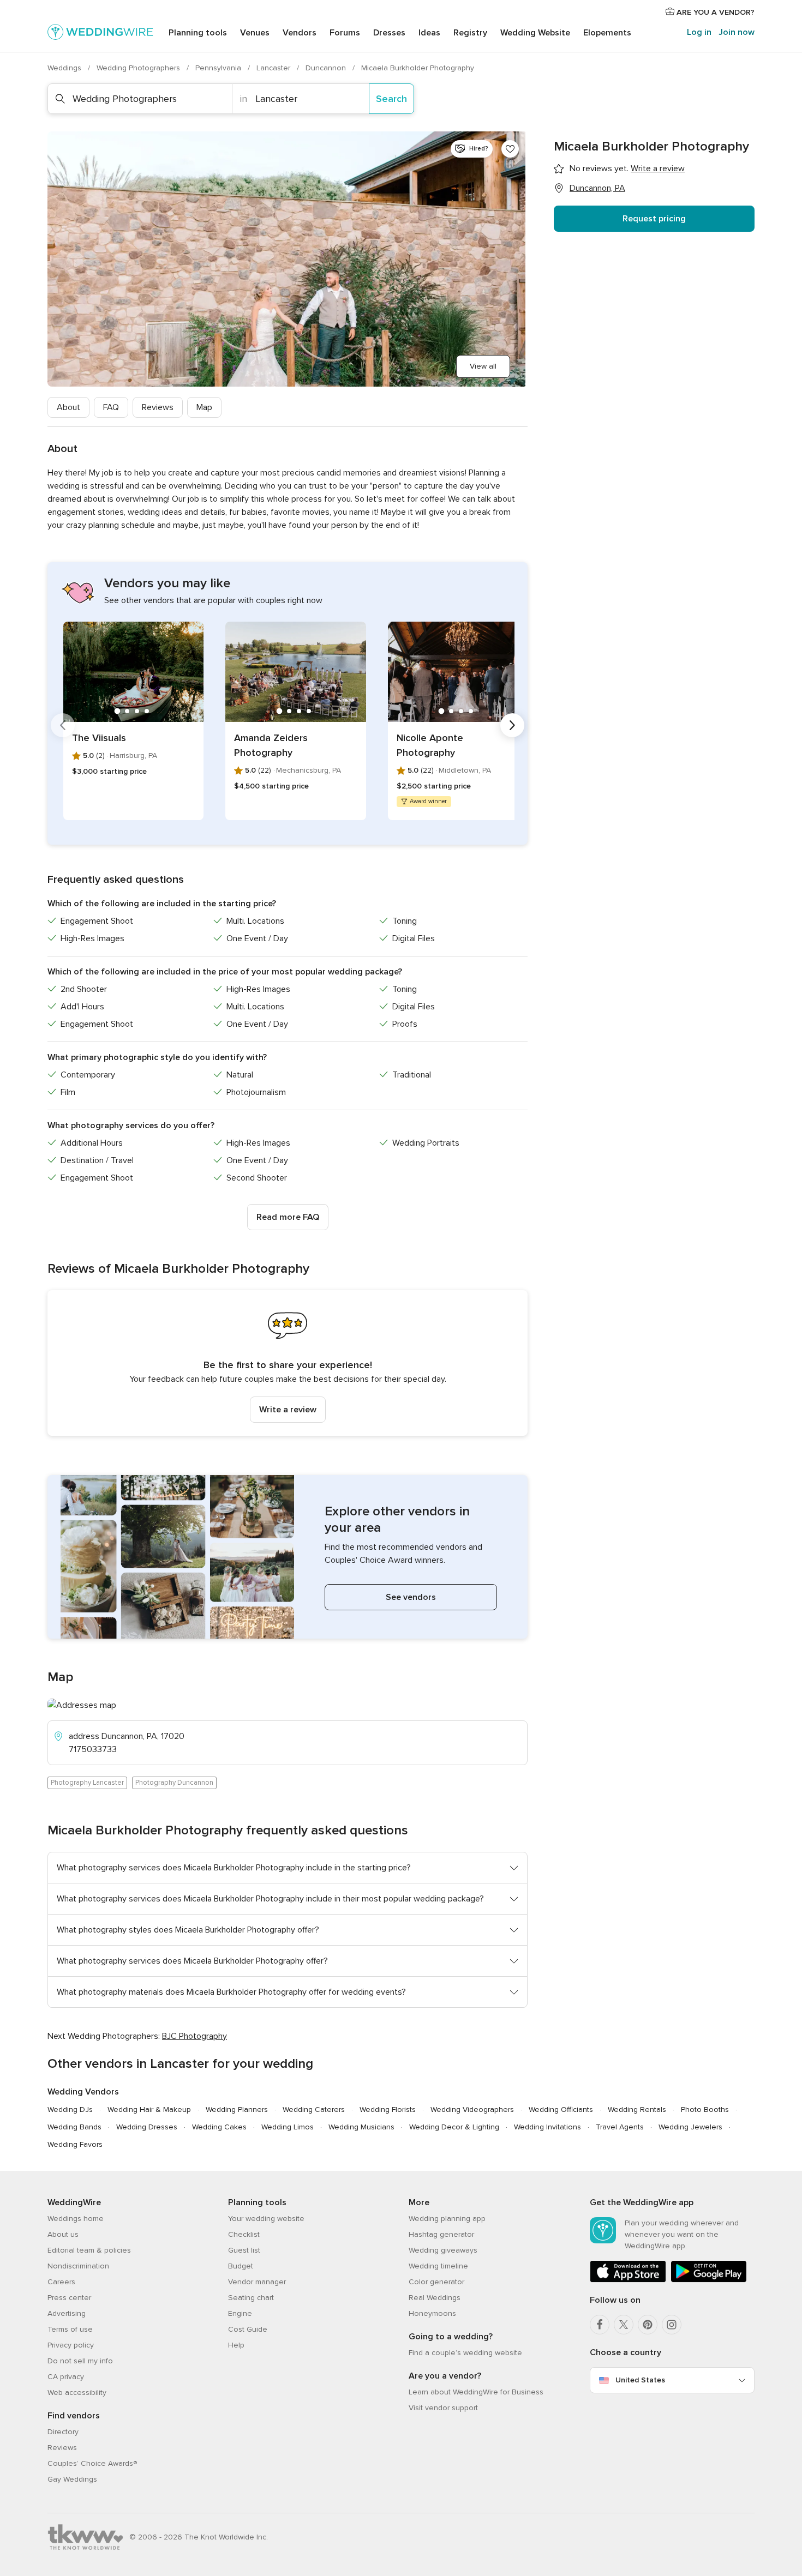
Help (236, 2345)
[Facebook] (600, 2325)
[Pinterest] (648, 2325)
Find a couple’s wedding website (465, 2353)
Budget (241, 2266)
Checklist (244, 2234)
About (68, 407)
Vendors (300, 33)
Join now (737, 32)
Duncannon (327, 68)
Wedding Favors (75, 2144)
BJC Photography (194, 2036)
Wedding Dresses (147, 2127)
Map (204, 407)
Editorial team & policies (89, 2250)
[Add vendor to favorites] (510, 149)
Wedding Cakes (219, 2127)
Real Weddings (435, 2298)
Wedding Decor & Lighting (454, 2127)
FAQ (111, 407)
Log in (699, 32)
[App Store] (628, 2280)
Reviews (158, 407)
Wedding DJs (70, 2109)
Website (535, 33)
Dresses (389, 33)
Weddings (65, 68)
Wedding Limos (288, 2127)
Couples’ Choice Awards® (92, 2463)
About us (63, 2234)
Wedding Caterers (314, 2109)
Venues (255, 33)
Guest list (244, 2250)
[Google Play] (709, 2280)
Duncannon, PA (597, 188)
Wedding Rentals (637, 2109)
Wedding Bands (74, 2127)
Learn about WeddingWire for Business (476, 2392)
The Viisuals (99, 738)
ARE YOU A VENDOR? (714, 12)
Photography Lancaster (87, 1783)
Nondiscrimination (78, 2266)
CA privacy (66, 2377)
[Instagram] (672, 2325)
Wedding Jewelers (690, 2127)
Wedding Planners (237, 2109)
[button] (288, 1363)
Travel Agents (620, 2127)
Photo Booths (705, 2109)
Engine (240, 2313)
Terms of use (70, 2329)
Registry (470, 33)
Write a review (288, 1410)
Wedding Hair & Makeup (149, 2109)
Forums (345, 33)
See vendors (411, 1597)
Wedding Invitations (547, 2127)
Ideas (429, 33)
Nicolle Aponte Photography (430, 745)
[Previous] (63, 725)
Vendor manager (257, 2282)
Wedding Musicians (361, 2127)
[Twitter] (624, 2325)
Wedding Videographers (472, 2109)
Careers (61, 2282)
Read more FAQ (288, 1217)
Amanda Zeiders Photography (271, 745)
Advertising (67, 2313)
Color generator (436, 2282)
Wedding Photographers (139, 68)
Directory (63, 2432)
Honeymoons (432, 2313)
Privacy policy (71, 2345)
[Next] (512, 725)
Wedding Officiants (561, 2109)
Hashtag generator (441, 2234)
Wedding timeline (438, 2266)
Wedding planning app (447, 2219)
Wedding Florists (388, 2109)
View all (483, 366)
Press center (69, 2298)
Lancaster (274, 68)
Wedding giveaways (443, 2250)
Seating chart (251, 2298)
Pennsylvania (219, 68)
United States (640, 2380)
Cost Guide (248, 2329)
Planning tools (198, 33)
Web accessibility (77, 2393)
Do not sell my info (80, 2361)
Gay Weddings (72, 2479)
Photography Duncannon (174, 1783)
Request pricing (654, 219)
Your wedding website (266, 2219)
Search (391, 99)
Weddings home (76, 2219)
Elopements (607, 33)
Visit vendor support (443, 2408)
